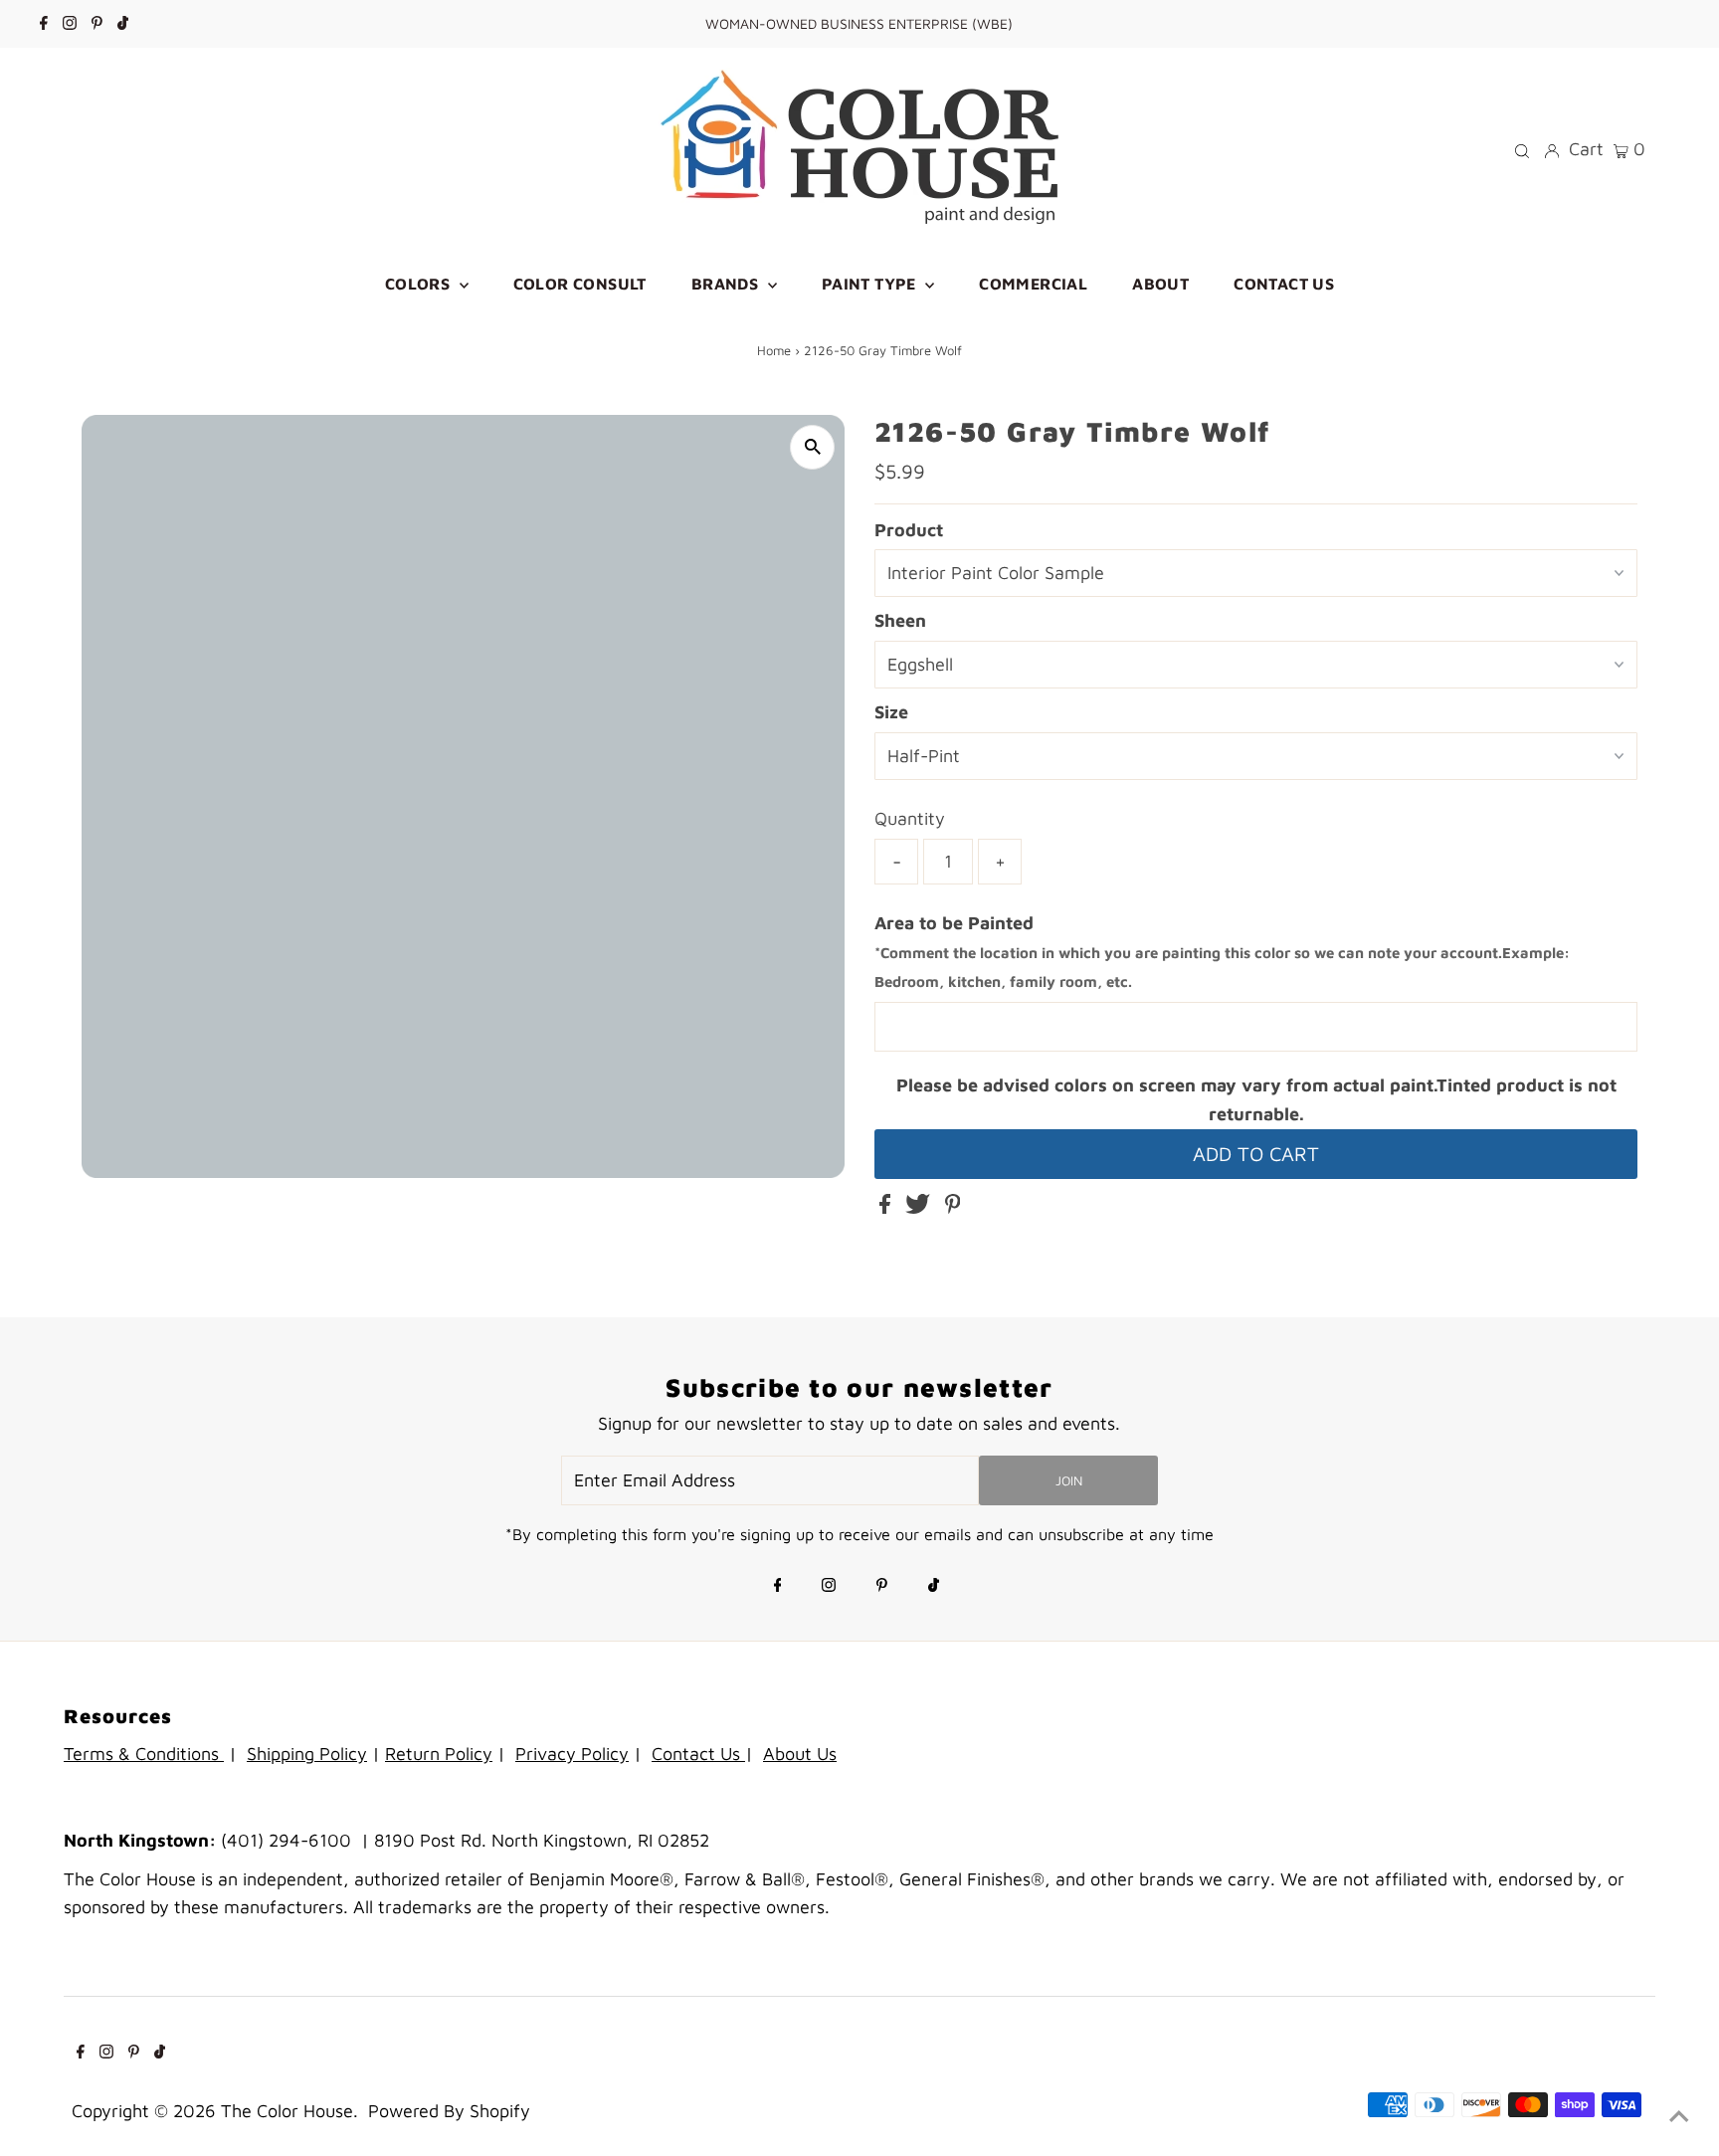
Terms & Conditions (144, 1754)
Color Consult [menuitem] (580, 284)
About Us (800, 1754)
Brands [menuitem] (727, 284)
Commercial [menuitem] (1033, 284)
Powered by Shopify (449, 2111)
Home (774, 350)
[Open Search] (1522, 149)
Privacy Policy (572, 1754)
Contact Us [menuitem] (1284, 284)
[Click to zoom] (812, 447)
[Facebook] (44, 24)
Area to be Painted (1222, 952)
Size (891, 712)
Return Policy (439, 1754)
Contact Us (698, 1754)
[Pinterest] (97, 24)
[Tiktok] (123, 24)
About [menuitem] (1160, 284)
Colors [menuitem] (420, 284)
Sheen (900, 620)
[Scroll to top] (1679, 2116)
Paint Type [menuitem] (871, 284)
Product (909, 530)
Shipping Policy (307, 1754)
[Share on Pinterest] (953, 1207)
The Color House (287, 2111)
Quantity (910, 818)
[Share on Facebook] (887, 1207)
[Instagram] (70, 24)
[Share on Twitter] (920, 1207)
